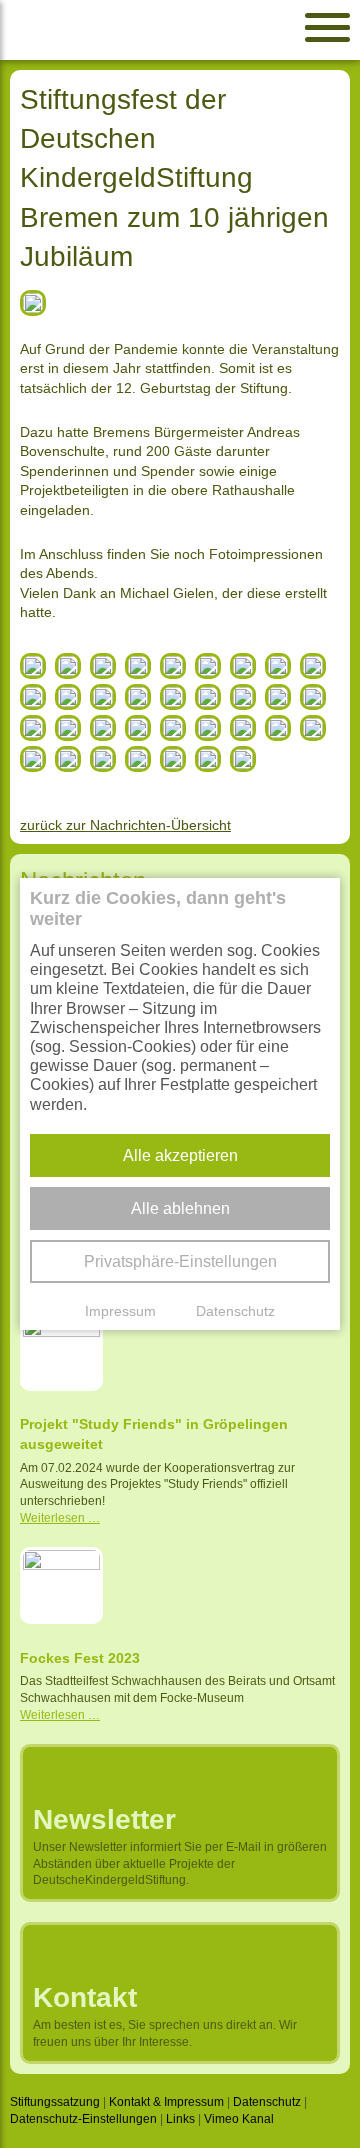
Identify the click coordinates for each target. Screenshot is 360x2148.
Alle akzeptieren (180, 1155)
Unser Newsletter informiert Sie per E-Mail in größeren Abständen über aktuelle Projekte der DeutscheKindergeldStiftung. (180, 1864)
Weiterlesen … (60, 1518)
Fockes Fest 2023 (80, 1658)
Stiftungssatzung (55, 2102)
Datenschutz (267, 2102)
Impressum (120, 1311)
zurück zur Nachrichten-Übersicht (125, 825)
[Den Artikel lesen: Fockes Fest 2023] (61, 1588)
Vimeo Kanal (239, 2119)
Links (180, 2119)
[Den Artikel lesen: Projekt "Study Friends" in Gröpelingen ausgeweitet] (61, 1354)
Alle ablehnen (180, 1208)
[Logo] (152, 30)
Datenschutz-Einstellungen (83, 2119)
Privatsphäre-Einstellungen (180, 1261)
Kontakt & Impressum (166, 2102)
